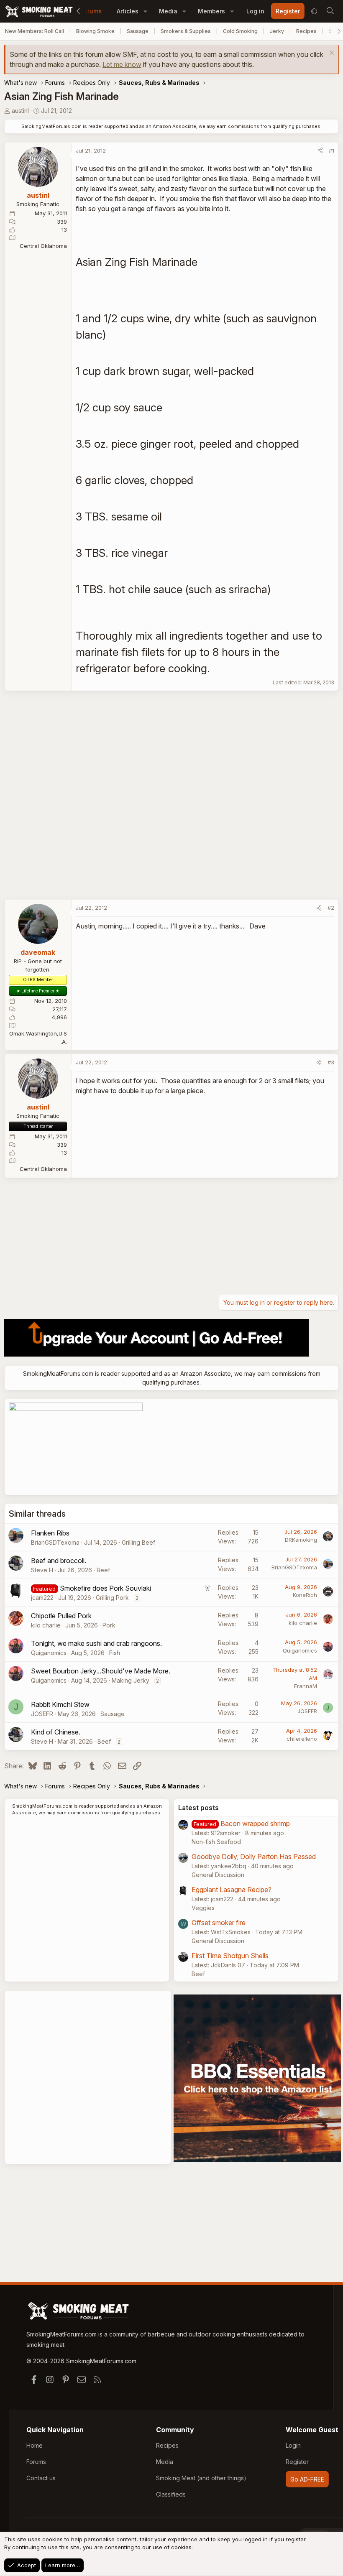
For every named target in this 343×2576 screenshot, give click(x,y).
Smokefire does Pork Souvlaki (105, 1588)
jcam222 (42, 1598)
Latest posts (198, 1808)
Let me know (122, 64)
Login (293, 2445)
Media (168, 11)
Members (211, 11)
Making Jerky (131, 1680)
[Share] (320, 151)
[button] (145, 11)
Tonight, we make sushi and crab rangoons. (96, 1643)
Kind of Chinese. (56, 1732)
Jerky (277, 31)
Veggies (203, 1908)
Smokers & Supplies (186, 31)
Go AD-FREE (307, 2479)
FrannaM (306, 1686)
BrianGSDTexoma (55, 1542)
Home (35, 2445)
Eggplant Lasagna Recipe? (232, 1890)
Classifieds (171, 2494)
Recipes (306, 31)
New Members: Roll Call (35, 31)
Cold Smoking (240, 31)
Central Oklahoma (43, 246)
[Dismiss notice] (331, 54)
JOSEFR (42, 1714)
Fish (115, 1653)
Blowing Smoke (95, 31)
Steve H (42, 1570)
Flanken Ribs (50, 1533)
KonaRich (305, 1595)
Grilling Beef (138, 1542)
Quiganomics (49, 1653)
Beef (103, 1570)
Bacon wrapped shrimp (255, 1824)
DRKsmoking (301, 1540)
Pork (109, 1625)
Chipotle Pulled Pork (61, 1616)
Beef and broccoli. (59, 1561)
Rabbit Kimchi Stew (60, 1704)
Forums (91, 11)
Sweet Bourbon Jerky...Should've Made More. (101, 1671)
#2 (331, 908)
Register (297, 2462)
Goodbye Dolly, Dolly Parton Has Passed (254, 1857)
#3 (331, 1062)
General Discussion (218, 1875)
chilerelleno (302, 1739)
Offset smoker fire (219, 1923)
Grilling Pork (112, 1598)
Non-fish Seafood (216, 1842)
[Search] (330, 11)
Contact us (41, 2478)
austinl (20, 111)
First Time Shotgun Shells (230, 1956)
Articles (128, 11)
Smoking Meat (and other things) (201, 2478)
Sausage (138, 31)
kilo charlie (46, 1625)
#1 (331, 150)
